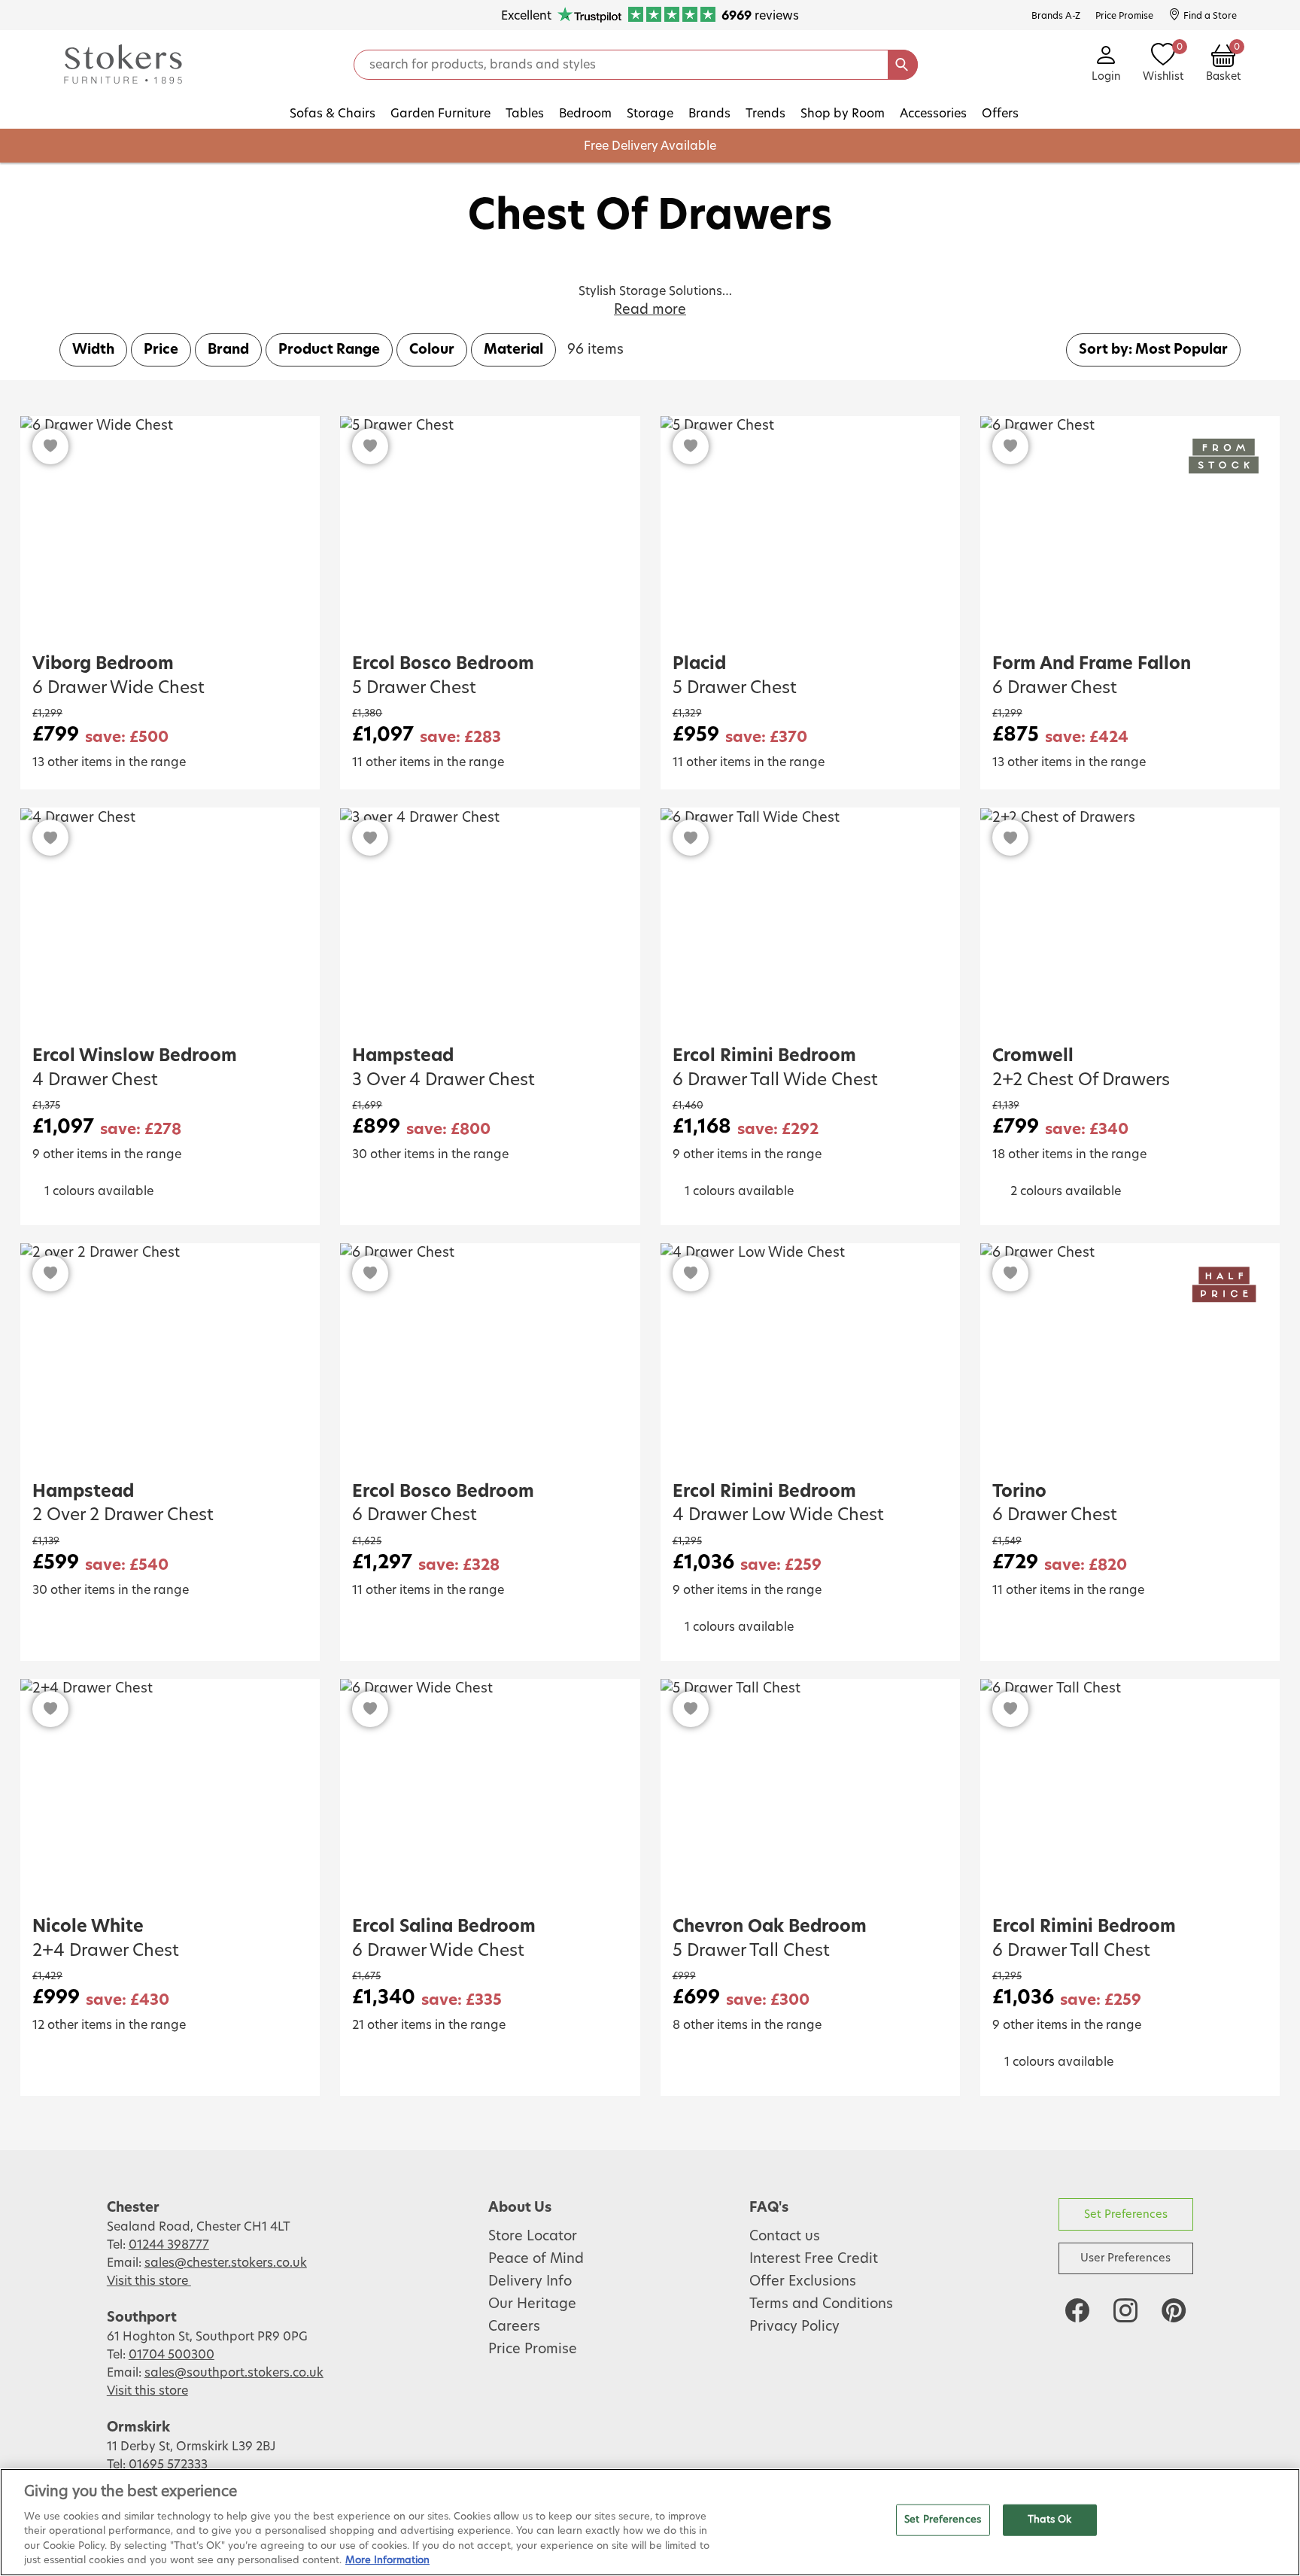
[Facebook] (1077, 2310)
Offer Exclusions (803, 2282)
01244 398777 (169, 2245)
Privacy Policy (794, 2327)
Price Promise (533, 2349)
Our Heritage (532, 2304)
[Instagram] (1125, 2310)
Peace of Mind (536, 2259)
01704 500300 (172, 2355)
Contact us (785, 2237)
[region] (650, 2522)
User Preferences (1125, 2258)
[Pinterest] (1174, 2310)
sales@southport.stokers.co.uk (234, 2373)
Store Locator (533, 2237)
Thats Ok (1050, 2520)
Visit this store (149, 2281)
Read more (650, 310)
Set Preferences (1126, 2214)
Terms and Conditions (821, 2304)
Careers (514, 2327)
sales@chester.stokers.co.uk (226, 2263)
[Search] (903, 65)
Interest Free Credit (814, 2259)
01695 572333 (168, 2465)
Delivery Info (530, 2282)
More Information (387, 2561)
